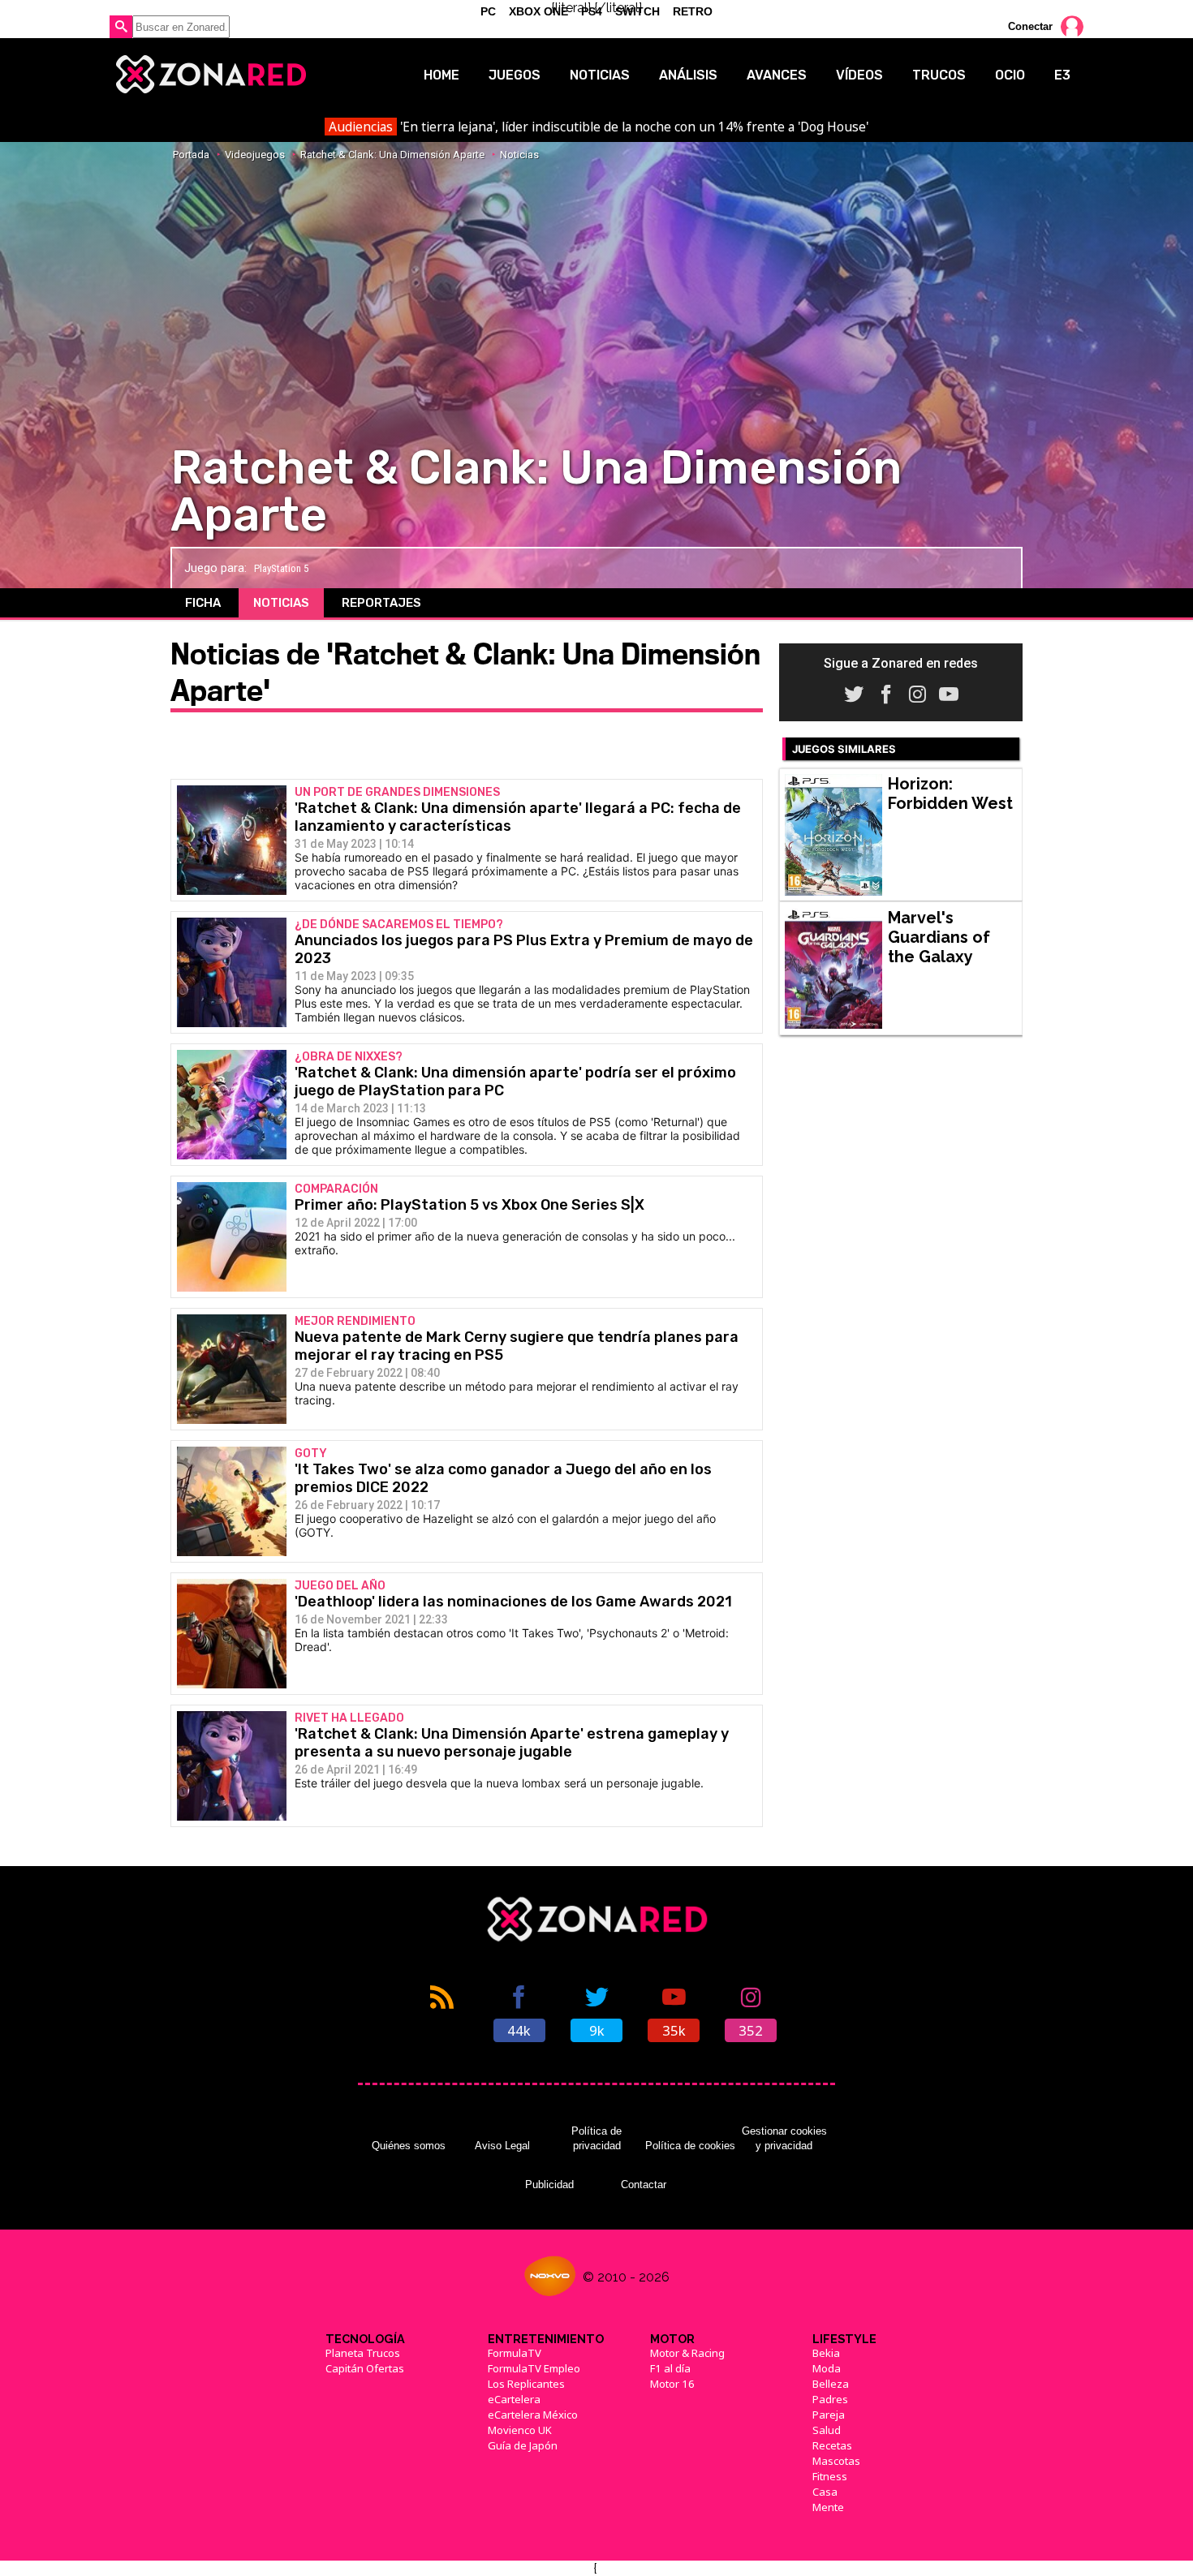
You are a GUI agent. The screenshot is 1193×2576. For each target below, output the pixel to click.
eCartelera (514, 2399)
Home (441, 75)
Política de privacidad (596, 2138)
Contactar (644, 2185)
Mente (828, 2507)
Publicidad (549, 2185)
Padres (830, 2399)
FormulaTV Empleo (534, 2368)
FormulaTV (515, 2353)
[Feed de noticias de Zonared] (442, 2012)
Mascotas (836, 2461)
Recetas (832, 2445)
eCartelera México (533, 2415)
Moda (827, 2368)
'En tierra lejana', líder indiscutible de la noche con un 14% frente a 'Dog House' (598, 127)
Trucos (939, 75)
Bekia (826, 2353)
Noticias (600, 75)
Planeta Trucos (363, 2353)
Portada (191, 155)
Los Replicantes (526, 2384)
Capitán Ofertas (365, 2368)
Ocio (1010, 75)
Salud (827, 2430)
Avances (777, 75)
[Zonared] (210, 75)
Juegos (515, 75)
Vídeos (859, 75)
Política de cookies (690, 2146)
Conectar (1030, 26)
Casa (825, 2492)
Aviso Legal (502, 2146)
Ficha (203, 603)
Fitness (830, 2476)
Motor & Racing (687, 2353)
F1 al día (670, 2368)
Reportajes (381, 603)
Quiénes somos (409, 2146)
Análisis (688, 75)
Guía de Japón (523, 2445)
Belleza (831, 2384)
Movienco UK (520, 2430)
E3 (1062, 75)
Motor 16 (672, 2384)
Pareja (829, 2415)
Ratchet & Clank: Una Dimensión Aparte (392, 155)
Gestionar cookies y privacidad (784, 2138)
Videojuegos (255, 155)
